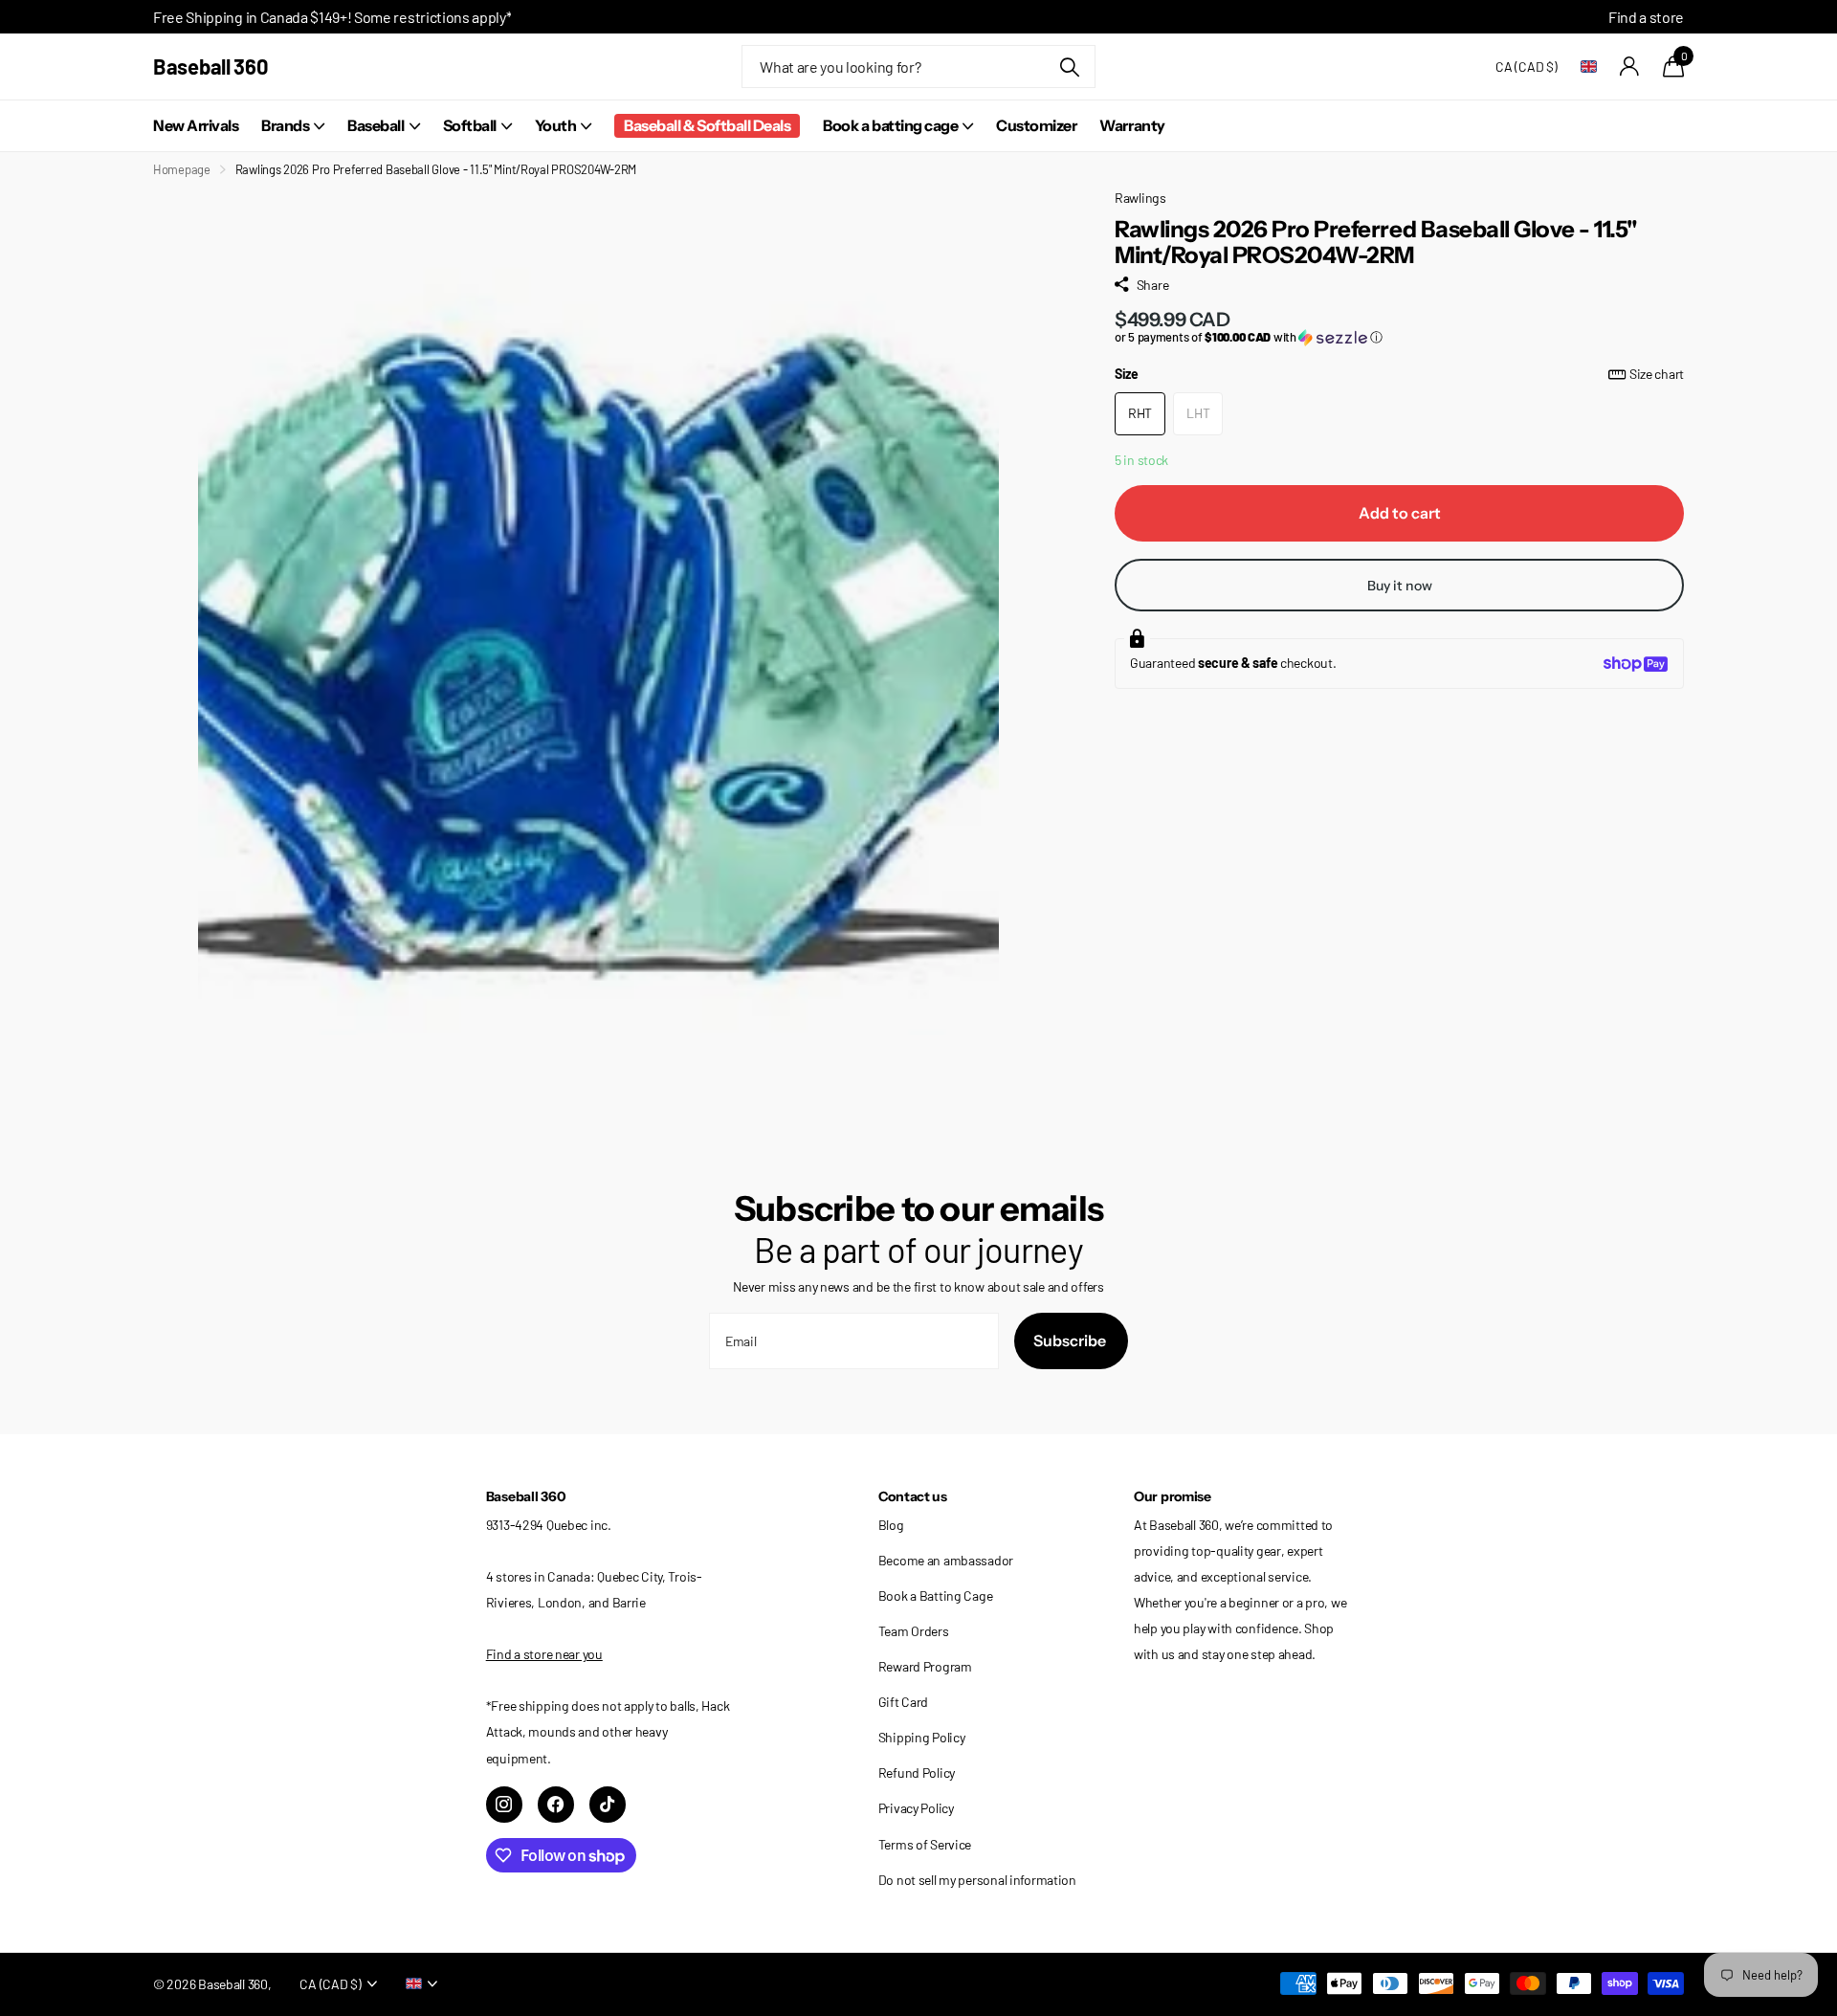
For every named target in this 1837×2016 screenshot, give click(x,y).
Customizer (1036, 125)
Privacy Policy (916, 1808)
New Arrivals (196, 125)
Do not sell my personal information (977, 1880)
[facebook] (556, 1805)
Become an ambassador (946, 1560)
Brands (285, 125)
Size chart (1657, 374)
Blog (891, 1525)
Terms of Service (925, 1844)
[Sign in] (1630, 66)
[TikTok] (608, 1805)
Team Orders (914, 1631)
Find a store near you (544, 1654)
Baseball (376, 125)
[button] (1399, 337)
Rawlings (1140, 198)
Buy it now (1400, 586)
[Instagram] (504, 1805)
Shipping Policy (922, 1737)
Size (1399, 374)
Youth (556, 125)
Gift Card (903, 1702)
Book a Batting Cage (936, 1595)
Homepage (182, 169)
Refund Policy (917, 1772)
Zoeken (1069, 66)
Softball (470, 125)
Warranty (1132, 125)
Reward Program (925, 1666)
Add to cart (1400, 513)
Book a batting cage (890, 125)
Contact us (913, 1496)
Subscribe (1071, 1340)
